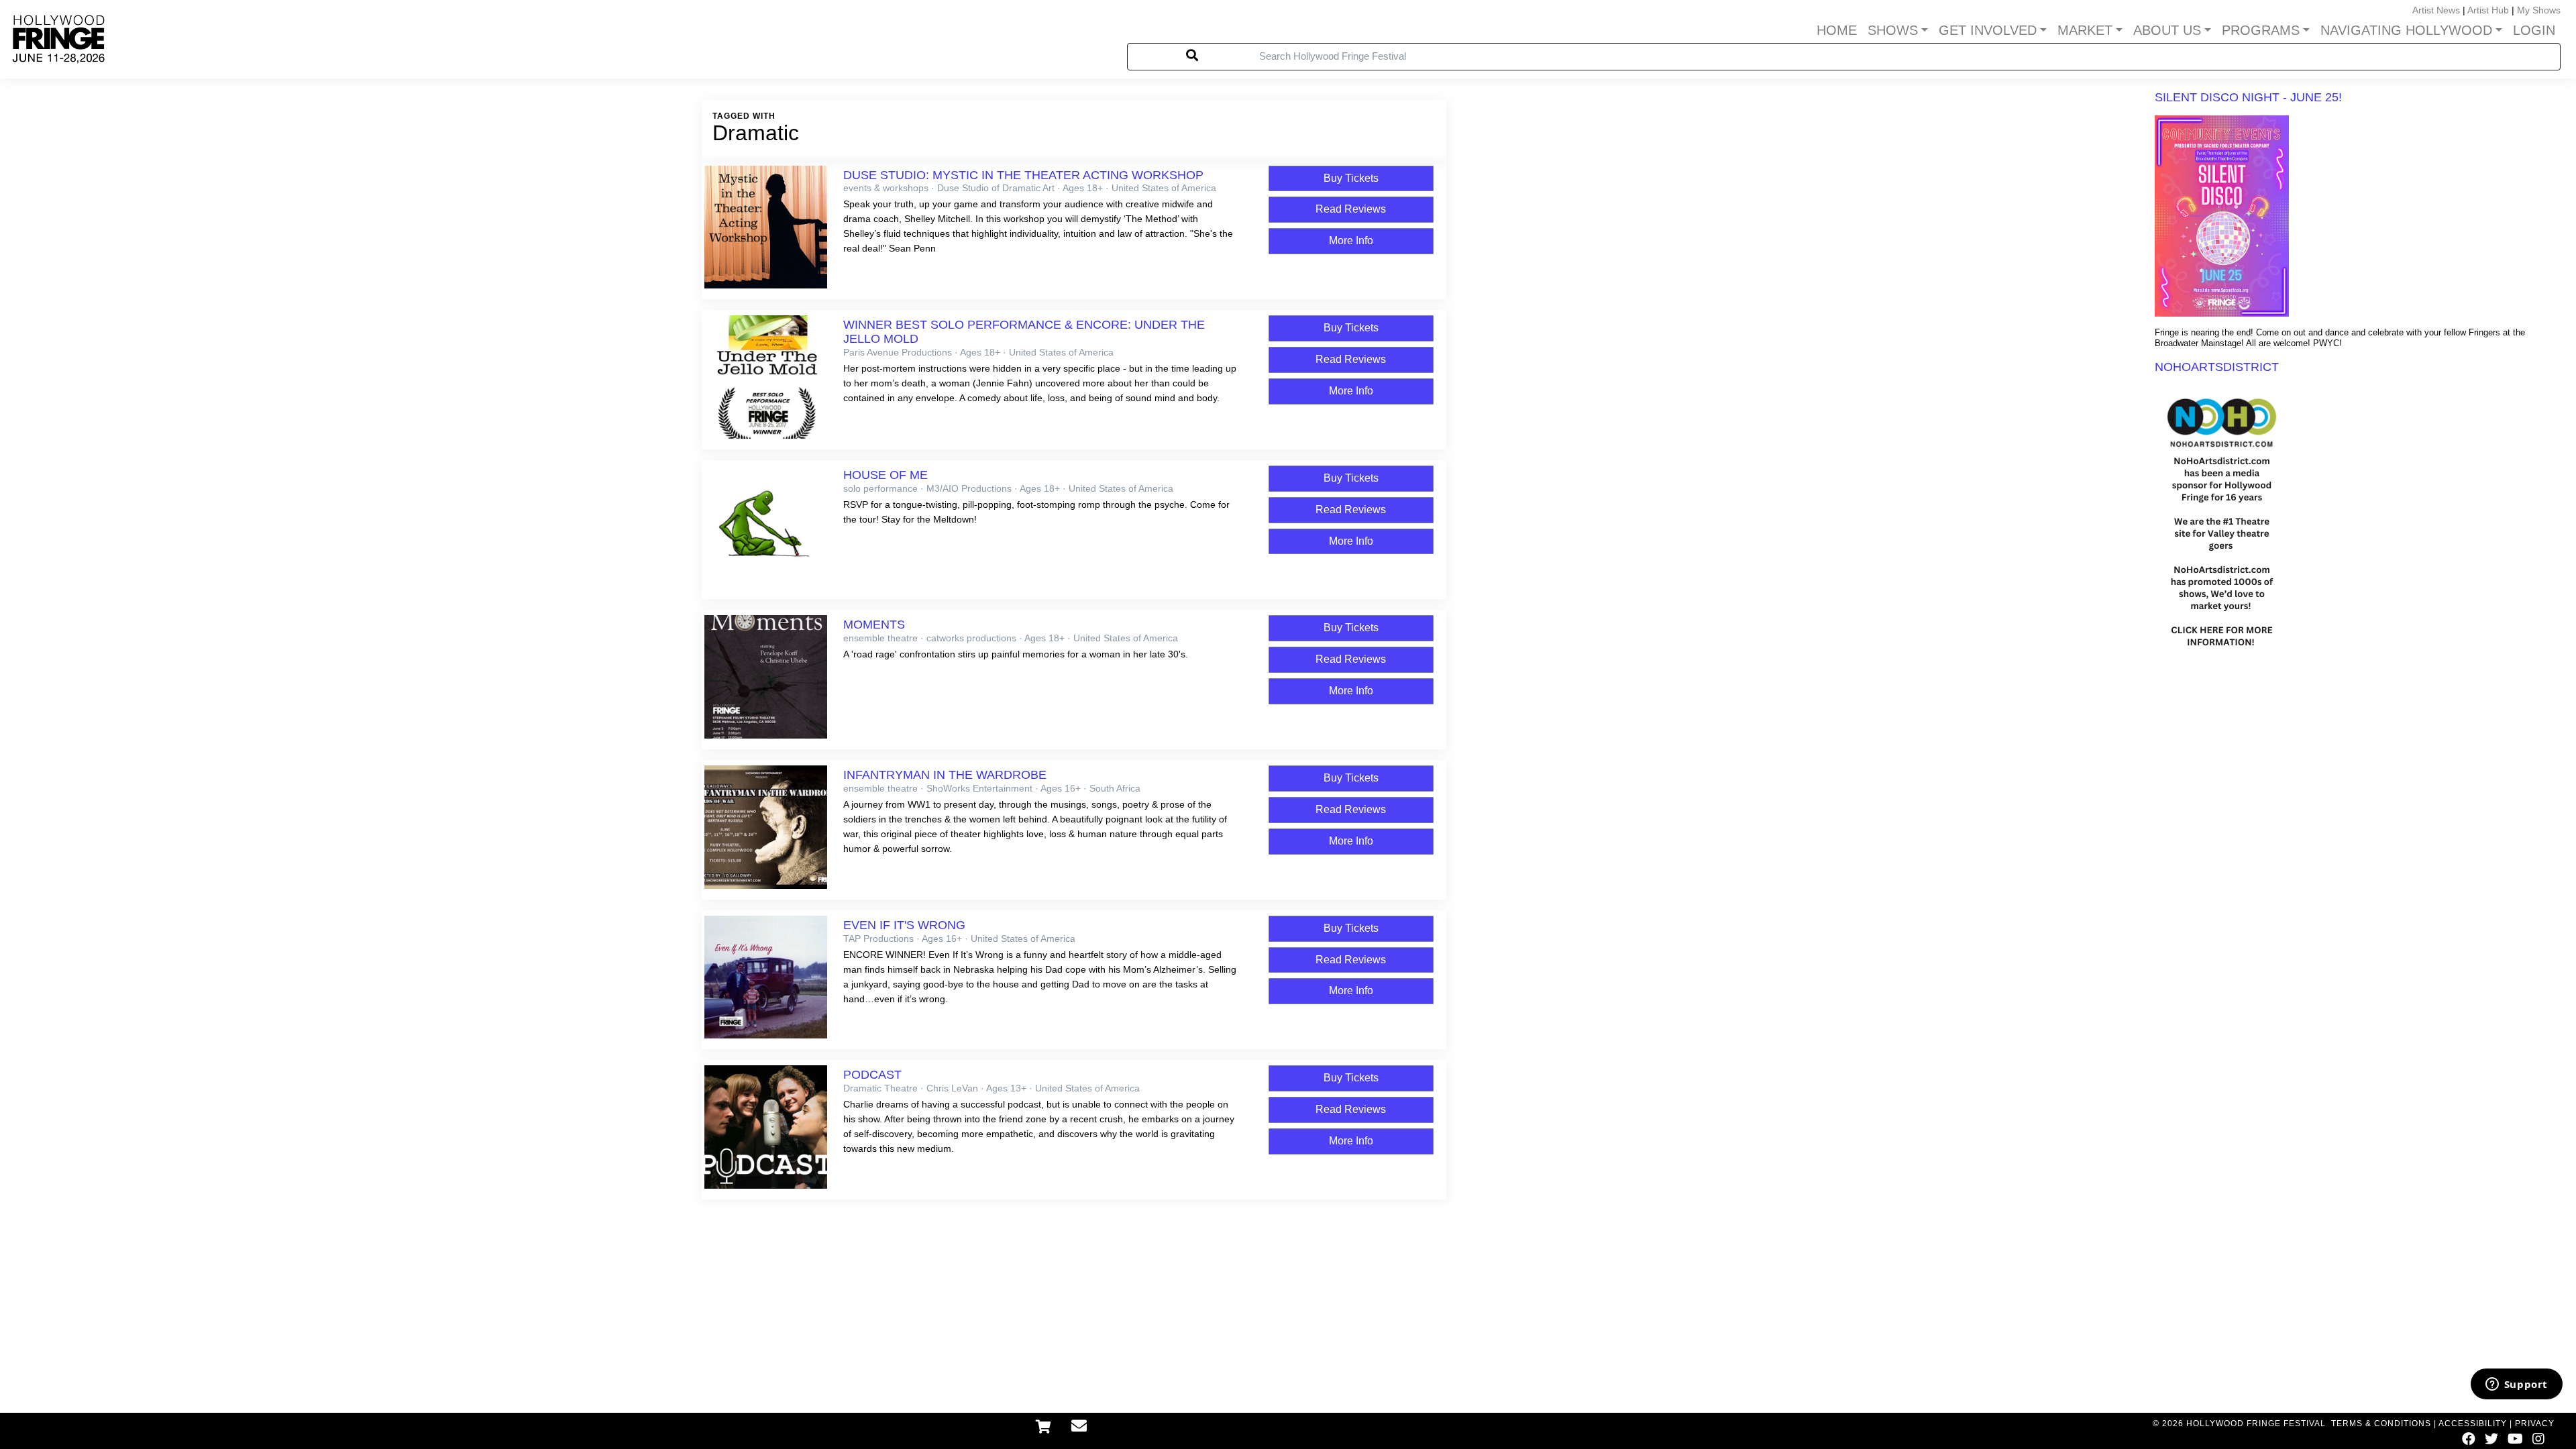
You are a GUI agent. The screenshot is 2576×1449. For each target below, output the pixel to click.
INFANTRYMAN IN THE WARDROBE (945, 775)
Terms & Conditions (2381, 1424)
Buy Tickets (1351, 178)
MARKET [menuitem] (2085, 30)
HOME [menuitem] (1837, 30)
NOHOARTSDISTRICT (2217, 367)
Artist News (2436, 10)
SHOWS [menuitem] (1893, 30)
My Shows (2539, 10)
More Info (1351, 240)
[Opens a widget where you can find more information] (2516, 1385)
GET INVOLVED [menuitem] (1988, 30)
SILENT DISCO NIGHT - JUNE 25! (2248, 97)
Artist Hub (2488, 10)
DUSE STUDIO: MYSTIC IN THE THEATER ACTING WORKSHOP (1023, 175)
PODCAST (872, 1075)
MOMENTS (874, 625)
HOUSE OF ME (885, 475)
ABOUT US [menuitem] (2167, 30)
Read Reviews (1351, 209)
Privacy (2535, 1424)
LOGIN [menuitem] (2534, 30)
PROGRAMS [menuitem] (2261, 30)
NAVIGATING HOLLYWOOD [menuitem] (2406, 30)
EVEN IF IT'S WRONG (904, 925)
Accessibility (2473, 1424)
